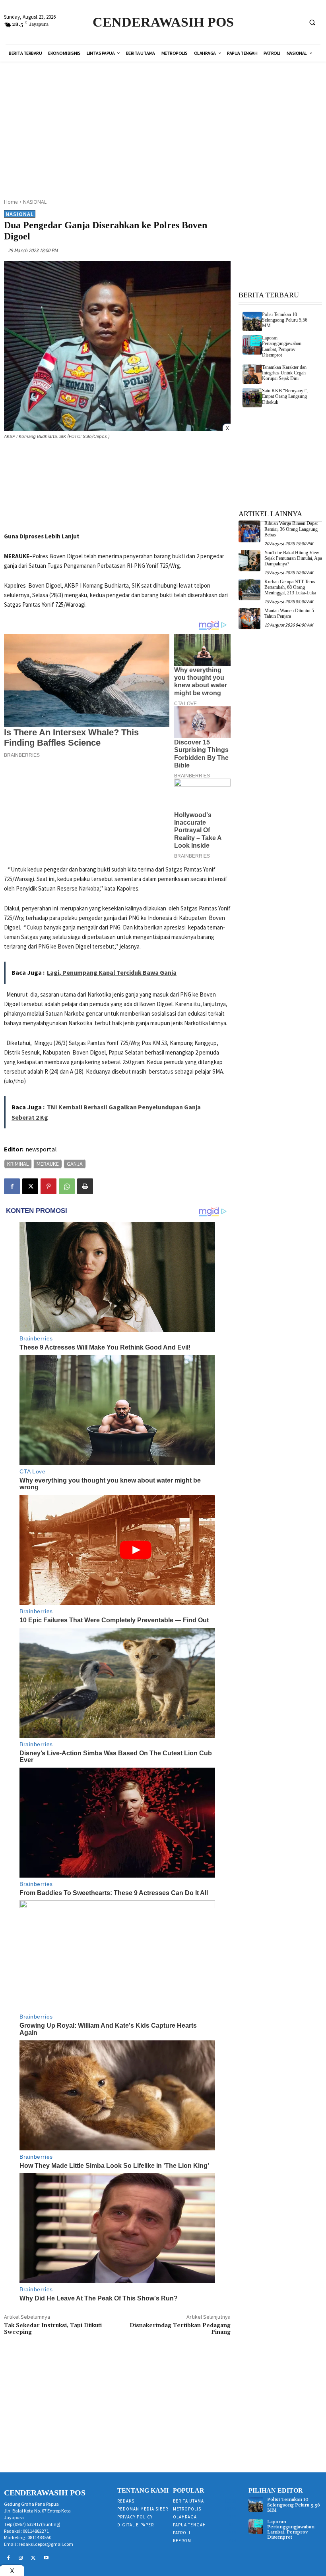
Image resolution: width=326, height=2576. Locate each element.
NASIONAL (35, 202)
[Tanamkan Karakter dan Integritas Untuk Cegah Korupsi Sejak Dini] (252, 374)
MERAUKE (48, 1164)
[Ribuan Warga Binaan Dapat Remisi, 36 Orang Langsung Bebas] (249, 531)
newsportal (41, 1149)
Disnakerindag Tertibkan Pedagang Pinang (180, 2329)
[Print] (85, 1186)
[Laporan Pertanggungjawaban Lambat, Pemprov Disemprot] (252, 345)
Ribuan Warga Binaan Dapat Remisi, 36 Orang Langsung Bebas (291, 529)
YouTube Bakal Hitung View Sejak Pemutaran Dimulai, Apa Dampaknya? (293, 558)
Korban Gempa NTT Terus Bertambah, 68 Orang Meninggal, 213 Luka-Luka (290, 587)
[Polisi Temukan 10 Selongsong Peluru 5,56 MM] (252, 321)
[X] (30, 1186)
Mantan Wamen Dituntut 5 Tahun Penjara (289, 613)
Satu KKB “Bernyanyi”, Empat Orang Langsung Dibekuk (285, 396)
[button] (312, 22)
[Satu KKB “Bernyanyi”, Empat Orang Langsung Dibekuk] (252, 398)
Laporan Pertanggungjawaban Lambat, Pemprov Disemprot (282, 346)
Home (11, 202)
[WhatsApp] (67, 1186)
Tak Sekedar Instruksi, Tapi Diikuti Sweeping (53, 2329)
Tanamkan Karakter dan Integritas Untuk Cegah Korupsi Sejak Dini (284, 373)
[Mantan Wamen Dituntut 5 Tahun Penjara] (249, 619)
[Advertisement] (171, 125)
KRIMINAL (18, 1164)
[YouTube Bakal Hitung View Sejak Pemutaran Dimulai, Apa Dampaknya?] (249, 561)
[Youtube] (46, 2558)
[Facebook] (12, 1186)
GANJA (75, 1164)
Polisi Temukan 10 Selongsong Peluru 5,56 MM (285, 320)
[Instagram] (21, 2558)
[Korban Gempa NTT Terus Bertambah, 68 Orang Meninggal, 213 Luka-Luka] (249, 590)
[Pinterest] (49, 1186)
